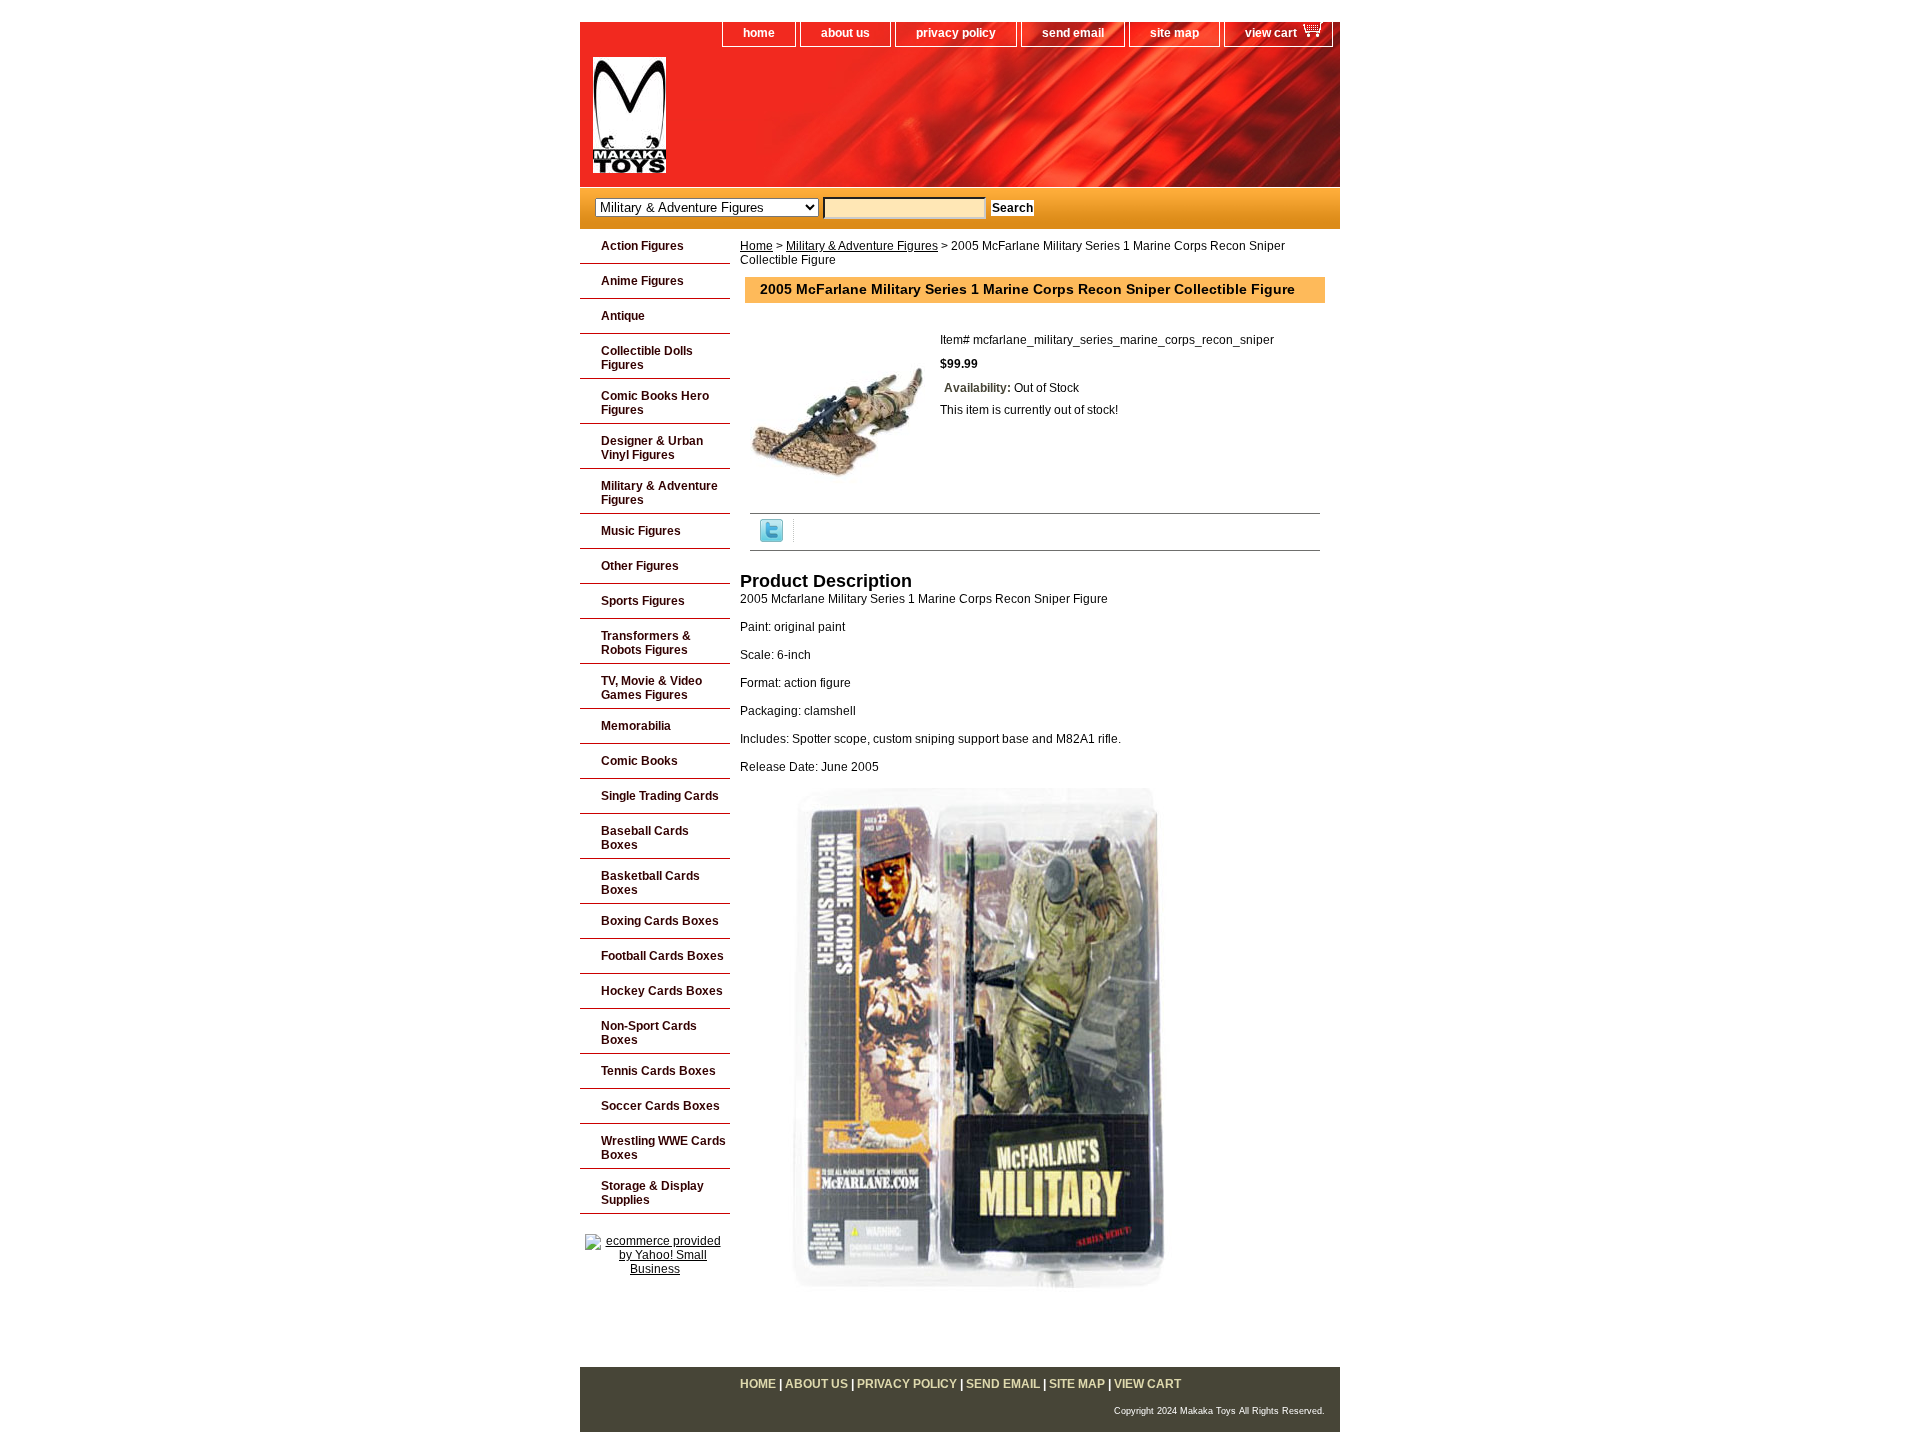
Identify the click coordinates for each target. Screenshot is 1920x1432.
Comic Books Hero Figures (655, 403)
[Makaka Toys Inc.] (830, 122)
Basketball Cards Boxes (650, 883)
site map (1174, 33)
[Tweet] (771, 538)
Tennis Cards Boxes (658, 1071)
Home (756, 246)
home (759, 33)
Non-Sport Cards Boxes (649, 1033)
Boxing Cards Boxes (660, 921)
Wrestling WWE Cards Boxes (663, 1148)
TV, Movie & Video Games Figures (651, 688)
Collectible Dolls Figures (647, 358)
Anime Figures (642, 281)
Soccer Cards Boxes (660, 1106)
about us (845, 33)
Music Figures (641, 531)
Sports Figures (643, 601)
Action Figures (642, 246)
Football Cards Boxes (662, 956)
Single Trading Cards (660, 796)
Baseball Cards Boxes (645, 838)
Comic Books (639, 761)
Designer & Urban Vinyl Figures (652, 448)
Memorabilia (636, 726)
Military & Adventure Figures (862, 246)
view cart (1271, 33)
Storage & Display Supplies (652, 1193)
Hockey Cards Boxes (662, 991)
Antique (623, 316)
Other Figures (640, 566)
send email (1073, 33)
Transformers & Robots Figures (646, 643)
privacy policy (956, 33)
